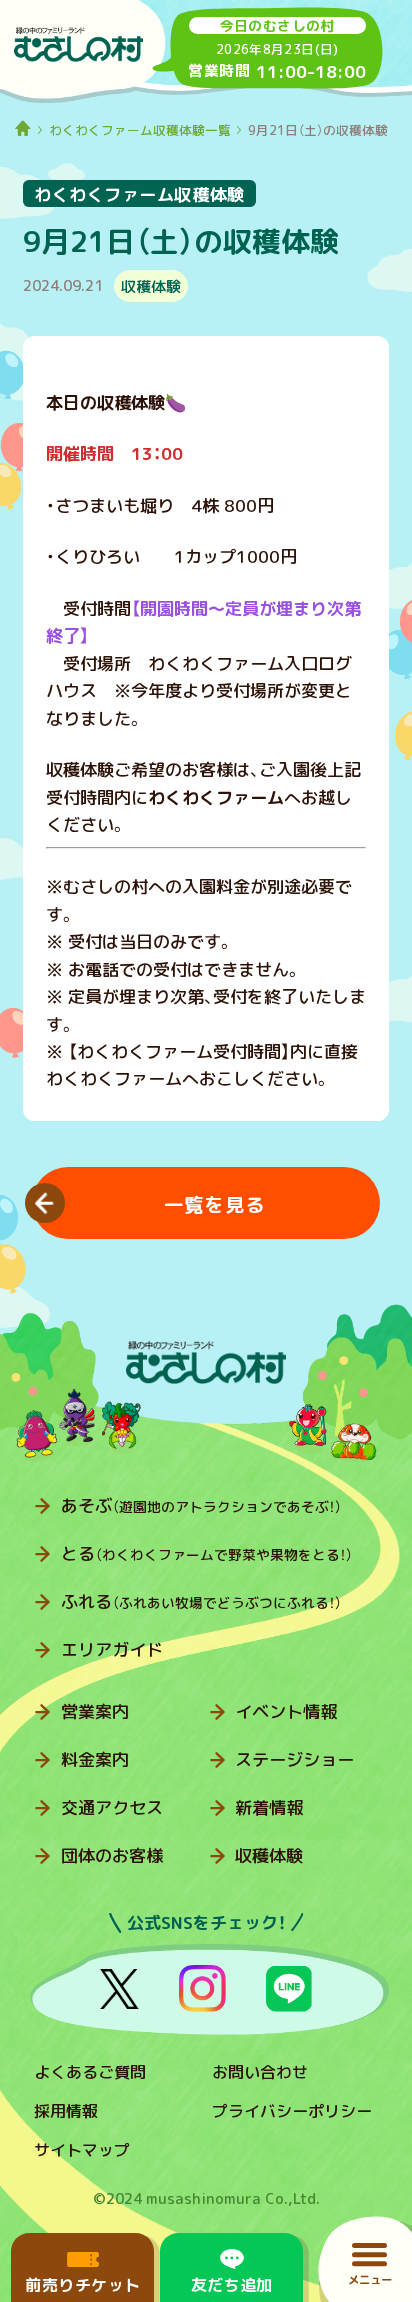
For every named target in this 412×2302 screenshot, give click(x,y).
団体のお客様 (112, 1855)
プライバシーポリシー (292, 2111)
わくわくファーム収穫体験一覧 (140, 130)
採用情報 (66, 2111)
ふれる (201, 1601)
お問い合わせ (260, 2072)
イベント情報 (286, 1711)
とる (207, 1553)
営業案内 (95, 1711)
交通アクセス (112, 1807)
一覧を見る (214, 1204)
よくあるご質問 (90, 2072)
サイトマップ (82, 2150)
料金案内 (95, 1759)
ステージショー (294, 1759)
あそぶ (201, 1505)
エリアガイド (112, 1649)
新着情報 (269, 1807)
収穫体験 (269, 1855)
